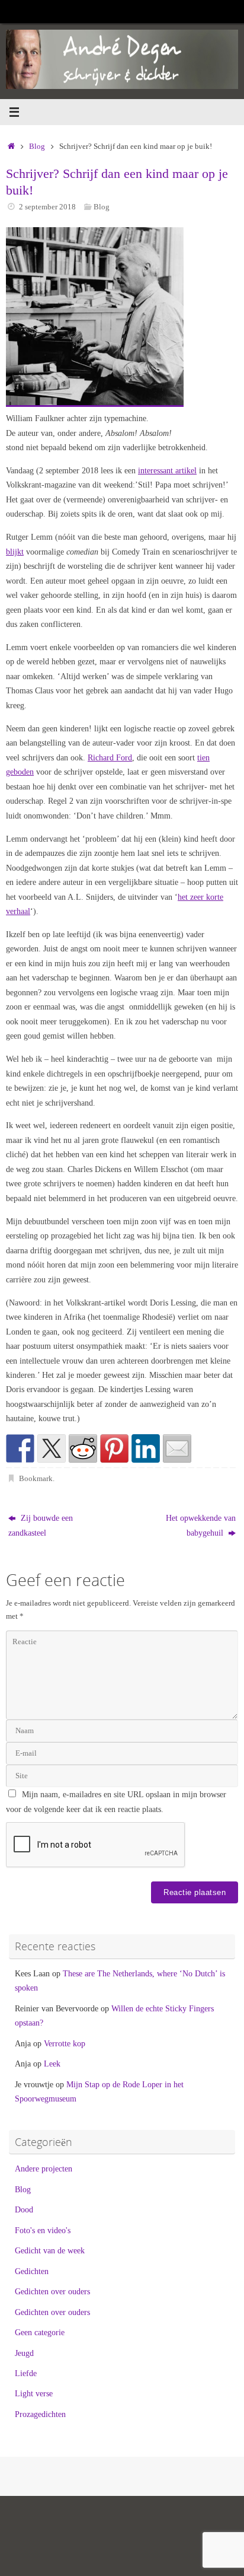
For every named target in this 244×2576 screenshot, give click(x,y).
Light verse (34, 2393)
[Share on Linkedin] (146, 1448)
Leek (52, 2064)
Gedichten (32, 2271)
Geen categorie (40, 2332)
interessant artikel (167, 470)
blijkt (15, 552)
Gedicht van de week (50, 2250)
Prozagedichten (40, 2414)
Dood (24, 2209)
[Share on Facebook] (20, 1448)
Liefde (26, 2373)
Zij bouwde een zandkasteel (41, 1525)
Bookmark (36, 1478)
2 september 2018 (47, 207)
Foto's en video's (43, 2230)
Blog (37, 146)
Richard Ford (110, 757)
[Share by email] (177, 1448)
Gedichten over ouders (52, 2291)
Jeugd (24, 2353)
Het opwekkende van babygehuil (201, 1525)
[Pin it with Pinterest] (114, 1448)
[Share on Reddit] (83, 1448)
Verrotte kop (65, 2043)
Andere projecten (44, 2169)
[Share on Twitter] (52, 1448)
